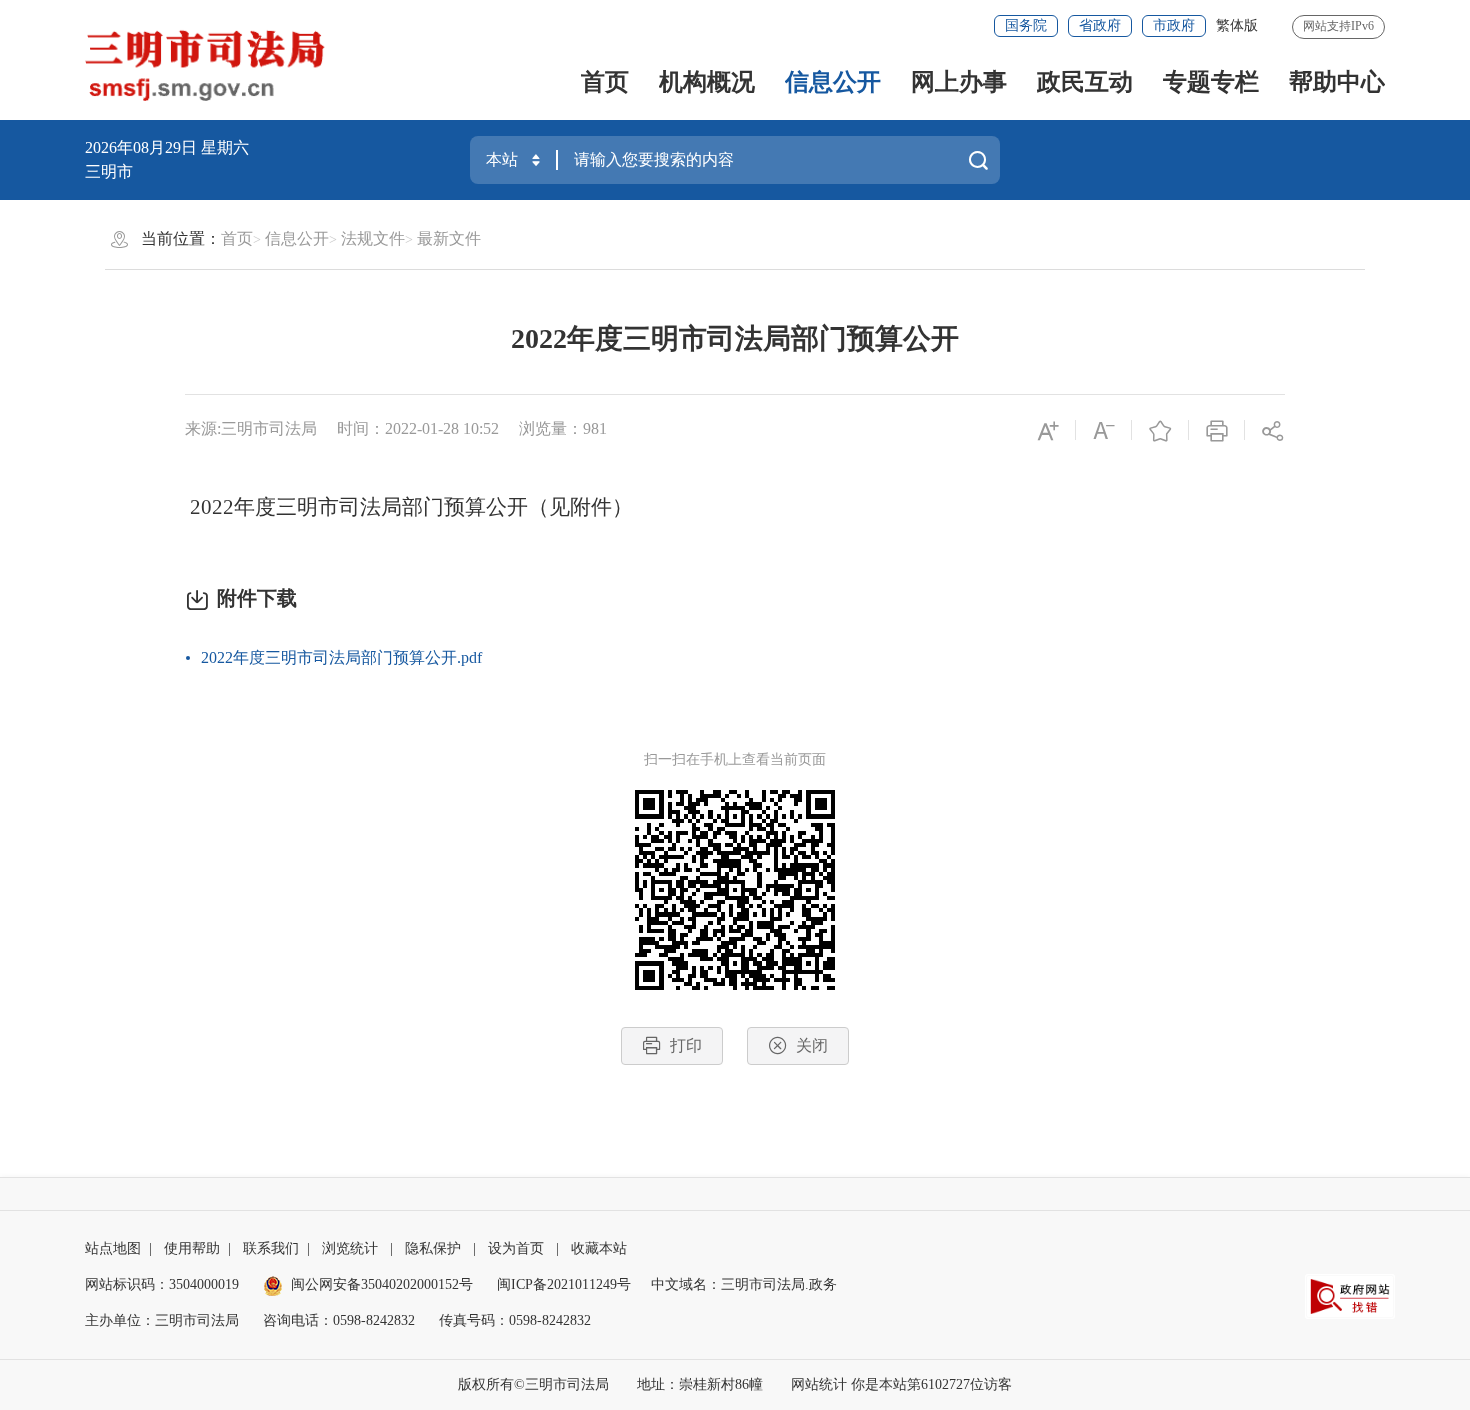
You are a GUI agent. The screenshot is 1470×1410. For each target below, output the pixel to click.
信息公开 (833, 82)
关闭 (812, 1045)
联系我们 (271, 1248)
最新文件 (449, 238)
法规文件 (373, 238)
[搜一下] (978, 160)
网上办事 (959, 82)
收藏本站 (599, 1248)
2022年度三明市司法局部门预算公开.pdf (341, 657)
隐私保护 (433, 1248)
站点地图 (113, 1248)
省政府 (1100, 25)
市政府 (1174, 25)
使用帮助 (192, 1248)
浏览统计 (350, 1248)
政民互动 (1085, 82)
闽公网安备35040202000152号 (382, 1284)
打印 (686, 1045)
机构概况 (707, 82)
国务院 (1026, 25)
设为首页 (516, 1248)
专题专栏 (1211, 82)
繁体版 (1237, 25)
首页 (605, 82)
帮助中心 (1337, 82)
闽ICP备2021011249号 (564, 1284)
